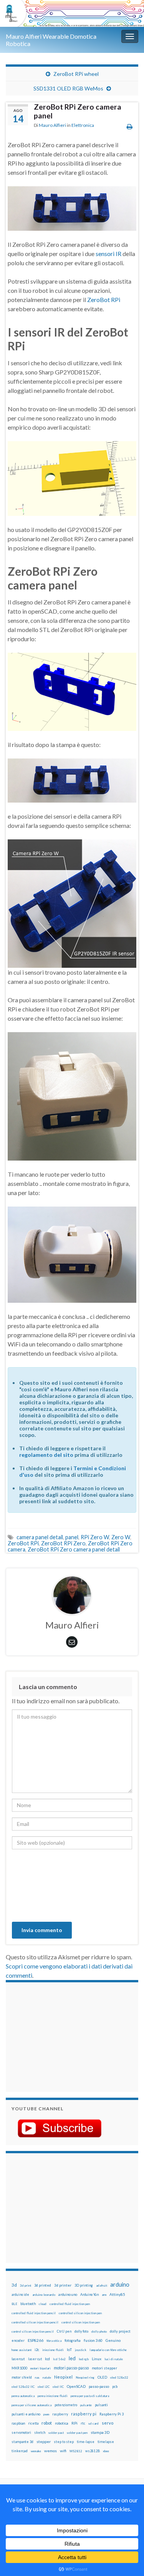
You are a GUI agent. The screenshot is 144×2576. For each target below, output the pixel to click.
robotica (62, 2423)
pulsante (86, 2405)
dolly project (120, 2331)
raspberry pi (84, 2414)
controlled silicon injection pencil (35, 2322)
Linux (97, 2359)
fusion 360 (93, 2340)
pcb (115, 2386)
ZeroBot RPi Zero (63, 1543)
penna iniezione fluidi (53, 2396)
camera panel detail (40, 1537)
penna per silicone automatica (31, 2405)
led (72, 2358)
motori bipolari (41, 2368)
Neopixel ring (85, 2377)
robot (47, 2423)
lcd (47, 2359)
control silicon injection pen (81, 2322)
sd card (94, 2423)
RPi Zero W (95, 1537)
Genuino (113, 2340)
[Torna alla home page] (72, 13)
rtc (83, 2423)
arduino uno (68, 2294)
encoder (18, 2340)
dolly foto (81, 2331)
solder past (56, 2433)
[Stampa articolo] (130, 126)
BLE (14, 2304)
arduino (120, 2285)
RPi (74, 2423)
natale (47, 2377)
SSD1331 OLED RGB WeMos (68, 88)
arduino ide (20, 2295)
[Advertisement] (60, 2036)
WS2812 (76, 2451)
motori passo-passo (71, 2368)
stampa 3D (100, 2432)
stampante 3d (22, 2442)
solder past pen (77, 2433)
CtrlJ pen (64, 2331)
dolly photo (99, 2331)
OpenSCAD (76, 2386)
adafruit (102, 2285)
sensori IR (109, 254)
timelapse (106, 2442)
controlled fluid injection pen (70, 2304)
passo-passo (99, 2386)
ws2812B (93, 2451)
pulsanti (101, 2405)
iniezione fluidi (53, 2350)
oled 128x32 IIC (23, 2387)
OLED (102, 2377)
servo (108, 2423)
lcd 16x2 (59, 2359)
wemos (50, 2451)
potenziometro (66, 2405)
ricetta (33, 2423)
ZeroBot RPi (104, 300)
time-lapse (86, 2442)
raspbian (18, 2423)
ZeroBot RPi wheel (76, 74)
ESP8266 (36, 2340)
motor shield (22, 2377)
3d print (26, 2285)
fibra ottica (54, 2341)
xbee (106, 2451)
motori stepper (104, 2368)
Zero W (121, 1537)
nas (37, 2377)
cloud (43, 2304)
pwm (46, 2414)
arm (104, 2295)
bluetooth (28, 2304)
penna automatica (23, 2396)
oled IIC (58, 2387)
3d (14, 2285)
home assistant (22, 2350)
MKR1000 (19, 2368)
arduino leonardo (44, 2295)
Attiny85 (117, 2294)
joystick (81, 2350)
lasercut (18, 2359)
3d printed (43, 2285)
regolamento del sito (46, 1455)
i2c (37, 2350)
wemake (36, 2451)
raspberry (60, 2414)
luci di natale (114, 2359)
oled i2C (44, 2387)
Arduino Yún (89, 2294)
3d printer (63, 2285)
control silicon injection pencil (33, 2331)
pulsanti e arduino (26, 2414)
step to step (64, 2442)
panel (72, 1537)
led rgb (84, 2359)
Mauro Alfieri (52, 125)
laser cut (35, 2359)
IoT (69, 2350)
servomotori (21, 2432)
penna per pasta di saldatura (90, 2396)
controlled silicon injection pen (80, 2313)
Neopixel (63, 2377)
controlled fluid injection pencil (34, 2313)
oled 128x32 (119, 2377)
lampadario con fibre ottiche (108, 2350)
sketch (40, 2432)
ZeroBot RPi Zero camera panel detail (74, 1549)
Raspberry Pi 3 (112, 2414)
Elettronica (83, 125)
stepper (44, 2441)
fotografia (73, 2340)
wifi (63, 2451)
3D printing (84, 2285)
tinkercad (20, 2451)
